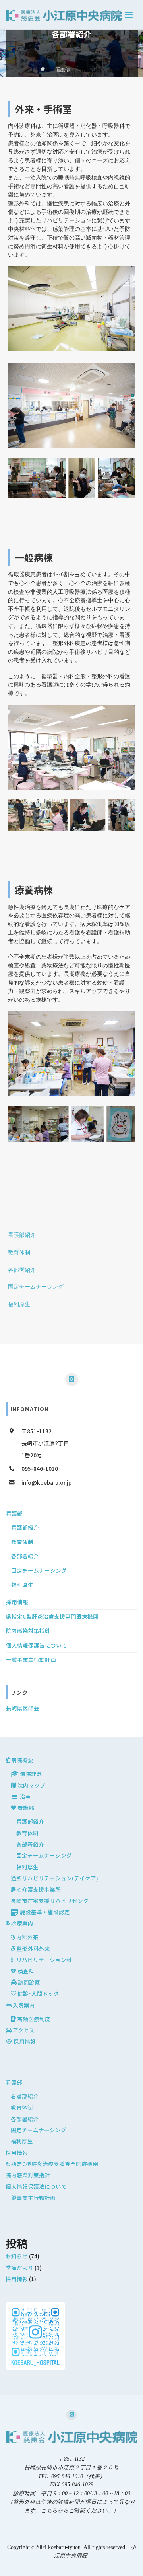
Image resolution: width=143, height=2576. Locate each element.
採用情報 (17, 1602)
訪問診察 (29, 1982)
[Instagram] (71, 1379)
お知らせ (17, 2256)
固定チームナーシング (36, 1287)
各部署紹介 (22, 1270)
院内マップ (31, 1785)
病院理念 (31, 1774)
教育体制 (19, 1253)
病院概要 (22, 1760)
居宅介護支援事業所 (36, 1889)
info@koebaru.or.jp (46, 1482)
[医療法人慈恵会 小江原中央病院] (64, 15)
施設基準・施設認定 (45, 1912)
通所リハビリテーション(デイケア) (54, 1878)
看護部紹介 (22, 1235)
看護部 (63, 70)
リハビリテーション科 (44, 1960)
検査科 (26, 1971)
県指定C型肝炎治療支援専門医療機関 (52, 1616)
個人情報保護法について (37, 1645)
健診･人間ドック (38, 1993)
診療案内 (22, 1923)
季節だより (19, 2268)
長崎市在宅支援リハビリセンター (52, 1901)
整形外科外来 (33, 1948)
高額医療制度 (34, 2019)
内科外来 (27, 1937)
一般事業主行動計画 (31, 1659)
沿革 (25, 1796)
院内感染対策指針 (28, 1630)
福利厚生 (19, 1304)
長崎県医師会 (23, 1708)
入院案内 (24, 2005)
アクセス (24, 2030)
